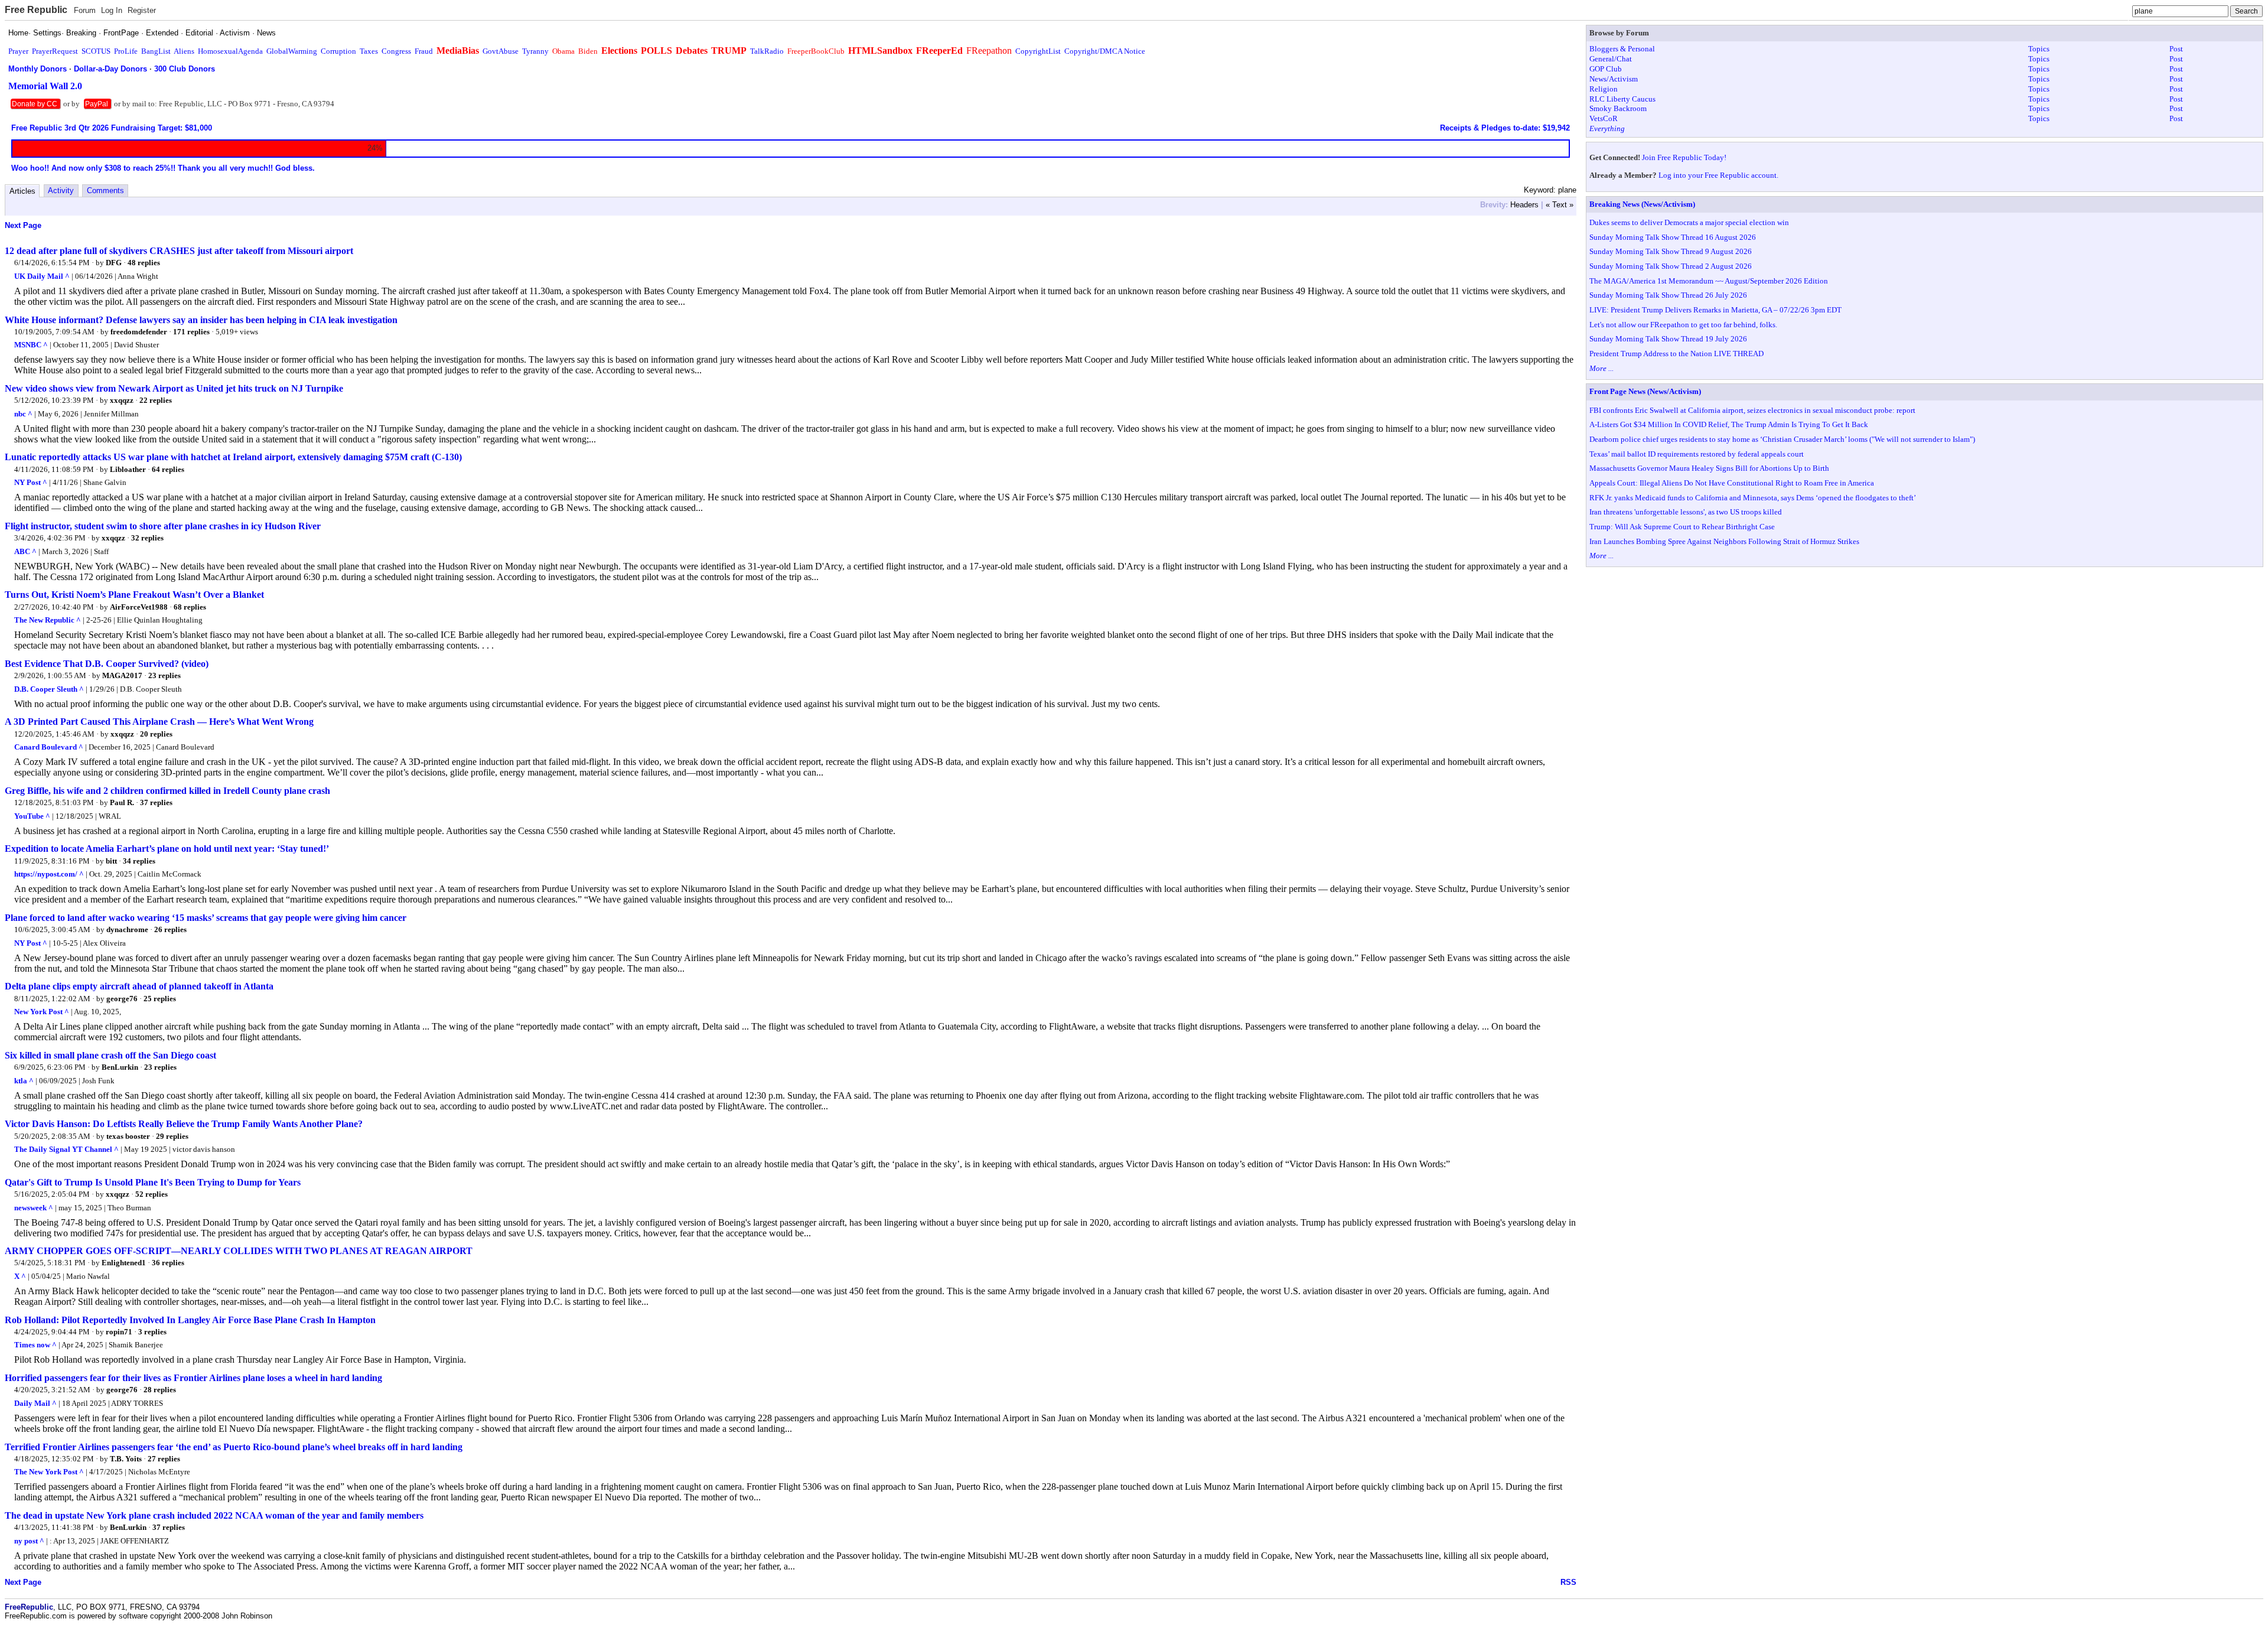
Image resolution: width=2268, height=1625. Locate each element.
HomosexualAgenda (230, 51)
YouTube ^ (32, 816)
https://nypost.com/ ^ (49, 874)
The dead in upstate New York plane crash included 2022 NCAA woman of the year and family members (214, 1515)
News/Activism (1614, 79)
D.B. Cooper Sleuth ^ (49, 689)
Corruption (338, 51)
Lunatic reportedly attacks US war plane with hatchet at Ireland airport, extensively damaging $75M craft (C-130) (233, 457)
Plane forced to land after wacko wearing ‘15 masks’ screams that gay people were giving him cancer (206, 918)
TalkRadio (767, 51)
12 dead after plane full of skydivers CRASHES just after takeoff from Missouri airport (179, 251)
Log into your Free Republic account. (1718, 175)
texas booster (128, 1136)
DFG (114, 263)
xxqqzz (122, 400)
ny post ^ (29, 1541)
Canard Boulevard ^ (49, 747)
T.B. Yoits (126, 1459)
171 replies (191, 332)
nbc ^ (23, 414)
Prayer (18, 51)
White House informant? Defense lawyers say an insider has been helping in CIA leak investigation (201, 320)
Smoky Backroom (1618, 108)
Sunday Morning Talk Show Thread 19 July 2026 (1668, 339)
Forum (85, 10)
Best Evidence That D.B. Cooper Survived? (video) (107, 664)
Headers (1524, 205)
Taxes (369, 51)
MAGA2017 (122, 675)
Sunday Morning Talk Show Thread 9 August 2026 (1671, 251)
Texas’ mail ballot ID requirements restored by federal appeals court (1697, 454)
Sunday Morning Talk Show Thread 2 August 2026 (1671, 266)
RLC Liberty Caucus (1622, 99)
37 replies (156, 802)
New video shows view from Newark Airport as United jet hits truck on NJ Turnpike (174, 388)
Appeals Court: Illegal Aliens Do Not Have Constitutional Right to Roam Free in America (1732, 483)
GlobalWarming (292, 51)
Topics (2039, 49)
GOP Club (1606, 69)
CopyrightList (1038, 51)
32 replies (147, 538)
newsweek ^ (34, 1208)
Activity (61, 190)
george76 (122, 999)
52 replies (151, 1194)
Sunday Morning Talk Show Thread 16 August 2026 (1673, 237)
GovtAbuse (501, 51)
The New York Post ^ (49, 1472)
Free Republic (36, 10)
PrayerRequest (55, 51)
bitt (111, 861)
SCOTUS (96, 51)
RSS (1568, 1582)
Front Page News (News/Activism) (1645, 391)
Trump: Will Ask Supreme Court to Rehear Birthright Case (1682, 527)
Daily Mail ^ (35, 1403)
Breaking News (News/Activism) (1642, 204)
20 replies (156, 734)
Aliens (184, 51)
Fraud (424, 51)
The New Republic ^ (48, 620)
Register (142, 10)
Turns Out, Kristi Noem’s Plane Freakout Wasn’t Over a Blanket (134, 595)
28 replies (160, 1390)
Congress (396, 51)
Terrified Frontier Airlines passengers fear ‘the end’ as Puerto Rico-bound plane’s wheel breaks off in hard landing (234, 1447)
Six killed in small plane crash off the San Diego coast (110, 1055)
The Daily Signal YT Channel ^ (66, 1149)
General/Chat (1611, 59)
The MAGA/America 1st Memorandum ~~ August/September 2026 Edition (1709, 281)
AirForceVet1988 (139, 607)
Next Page (23, 225)
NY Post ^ (31, 482)
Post (2176, 49)
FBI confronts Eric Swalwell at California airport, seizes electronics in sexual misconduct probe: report (1752, 410)
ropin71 (119, 1332)
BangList (156, 51)
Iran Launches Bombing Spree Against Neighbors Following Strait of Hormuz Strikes (1724, 541)
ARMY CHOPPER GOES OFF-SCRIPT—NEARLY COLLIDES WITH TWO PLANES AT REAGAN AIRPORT (239, 1251)
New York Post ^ (42, 1012)
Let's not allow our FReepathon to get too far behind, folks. (1683, 325)
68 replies (190, 607)
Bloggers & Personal (1622, 49)
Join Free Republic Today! (1684, 157)
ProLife (126, 51)
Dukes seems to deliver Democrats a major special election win (1689, 222)
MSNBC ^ (31, 345)
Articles (22, 191)
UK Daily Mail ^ (42, 276)
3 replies (152, 1332)
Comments (105, 190)
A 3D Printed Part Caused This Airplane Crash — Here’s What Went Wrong (159, 722)
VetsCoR (1604, 118)
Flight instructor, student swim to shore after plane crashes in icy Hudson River (163, 526)
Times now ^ (35, 1345)
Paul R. (122, 802)
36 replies (168, 1263)
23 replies (164, 675)
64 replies (168, 469)
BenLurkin (120, 1067)
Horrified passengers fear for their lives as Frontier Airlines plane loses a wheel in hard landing (193, 1378)
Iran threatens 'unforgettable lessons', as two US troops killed (1686, 512)
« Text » (1560, 205)
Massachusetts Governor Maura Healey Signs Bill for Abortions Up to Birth (1709, 468)
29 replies (172, 1136)
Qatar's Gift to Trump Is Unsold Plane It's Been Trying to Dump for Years (153, 1182)
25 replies (160, 999)
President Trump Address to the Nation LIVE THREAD (1676, 354)
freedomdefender (139, 332)
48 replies (144, 263)
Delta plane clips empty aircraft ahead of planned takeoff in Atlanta (139, 986)
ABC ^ (25, 551)
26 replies (170, 929)
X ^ (20, 1276)
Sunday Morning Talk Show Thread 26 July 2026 (1668, 295)
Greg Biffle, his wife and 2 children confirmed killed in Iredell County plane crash (167, 791)
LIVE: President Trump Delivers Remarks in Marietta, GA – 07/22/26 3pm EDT (1715, 310)
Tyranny (535, 51)
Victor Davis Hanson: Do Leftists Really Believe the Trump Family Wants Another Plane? (184, 1124)
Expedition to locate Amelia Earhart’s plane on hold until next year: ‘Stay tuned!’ (167, 849)
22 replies (156, 400)
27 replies (164, 1459)
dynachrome (127, 929)
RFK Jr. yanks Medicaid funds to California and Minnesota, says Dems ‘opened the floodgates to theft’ (1753, 498)
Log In (112, 10)
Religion (1604, 89)
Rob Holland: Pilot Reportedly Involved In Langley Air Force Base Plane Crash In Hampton (190, 1320)
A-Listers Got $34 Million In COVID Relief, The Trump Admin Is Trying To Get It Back (1729, 424)
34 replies (139, 861)
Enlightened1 (124, 1263)
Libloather (128, 469)
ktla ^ (24, 1081)
